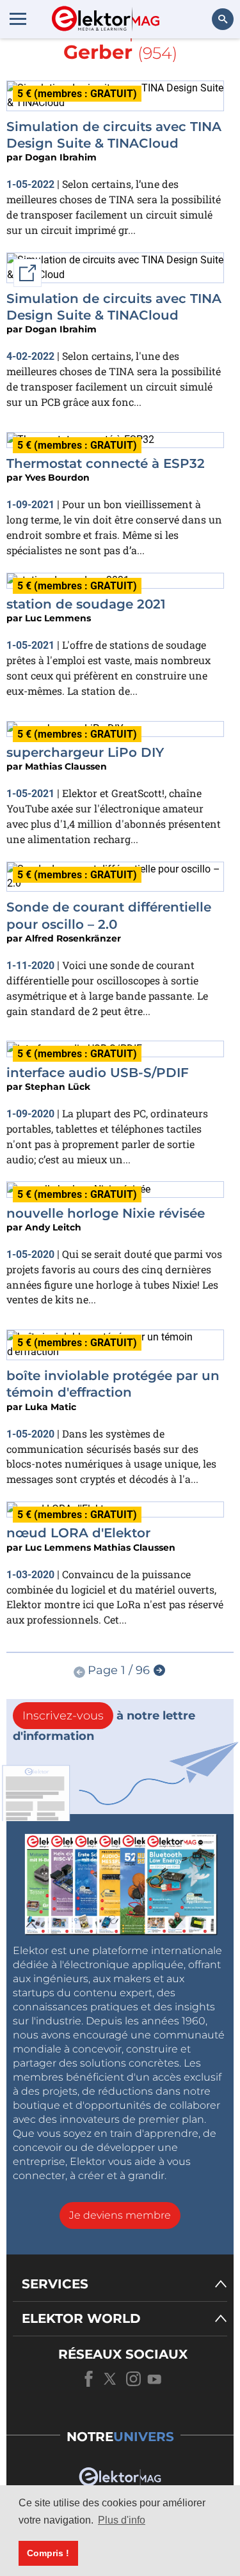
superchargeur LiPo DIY (85, 752)
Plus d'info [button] (122, 2520)
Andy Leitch (53, 1227)
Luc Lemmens (58, 618)
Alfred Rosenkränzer (73, 938)
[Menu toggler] (18, 19)
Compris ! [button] (48, 2553)
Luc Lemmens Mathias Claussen (100, 1548)
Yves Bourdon (57, 477)
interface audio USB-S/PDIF (98, 1073)
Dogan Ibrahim (61, 157)
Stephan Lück (58, 1087)
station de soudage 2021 (86, 604)
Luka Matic (51, 1407)
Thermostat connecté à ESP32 (106, 463)
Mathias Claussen (66, 766)
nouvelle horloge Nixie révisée (106, 1213)
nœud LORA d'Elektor (78, 1533)
